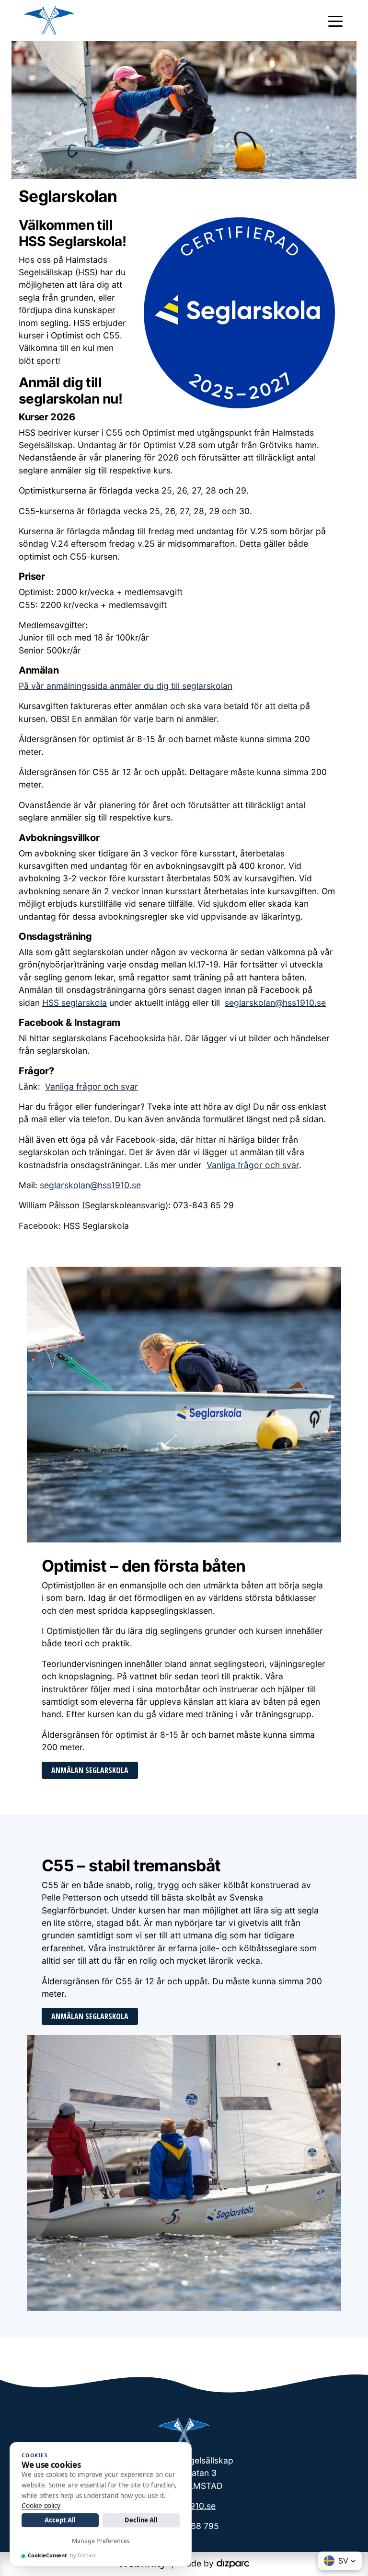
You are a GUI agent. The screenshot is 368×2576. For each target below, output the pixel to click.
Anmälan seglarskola (90, 1770)
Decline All (141, 2520)
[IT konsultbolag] (233, 2563)
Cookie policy (41, 2506)
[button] (340, 2561)
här (174, 1038)
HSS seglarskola (75, 1003)
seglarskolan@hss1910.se (275, 1003)
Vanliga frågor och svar (92, 1086)
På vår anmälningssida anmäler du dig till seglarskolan (126, 686)
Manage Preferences (101, 2541)
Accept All (60, 2520)
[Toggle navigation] (335, 21)
